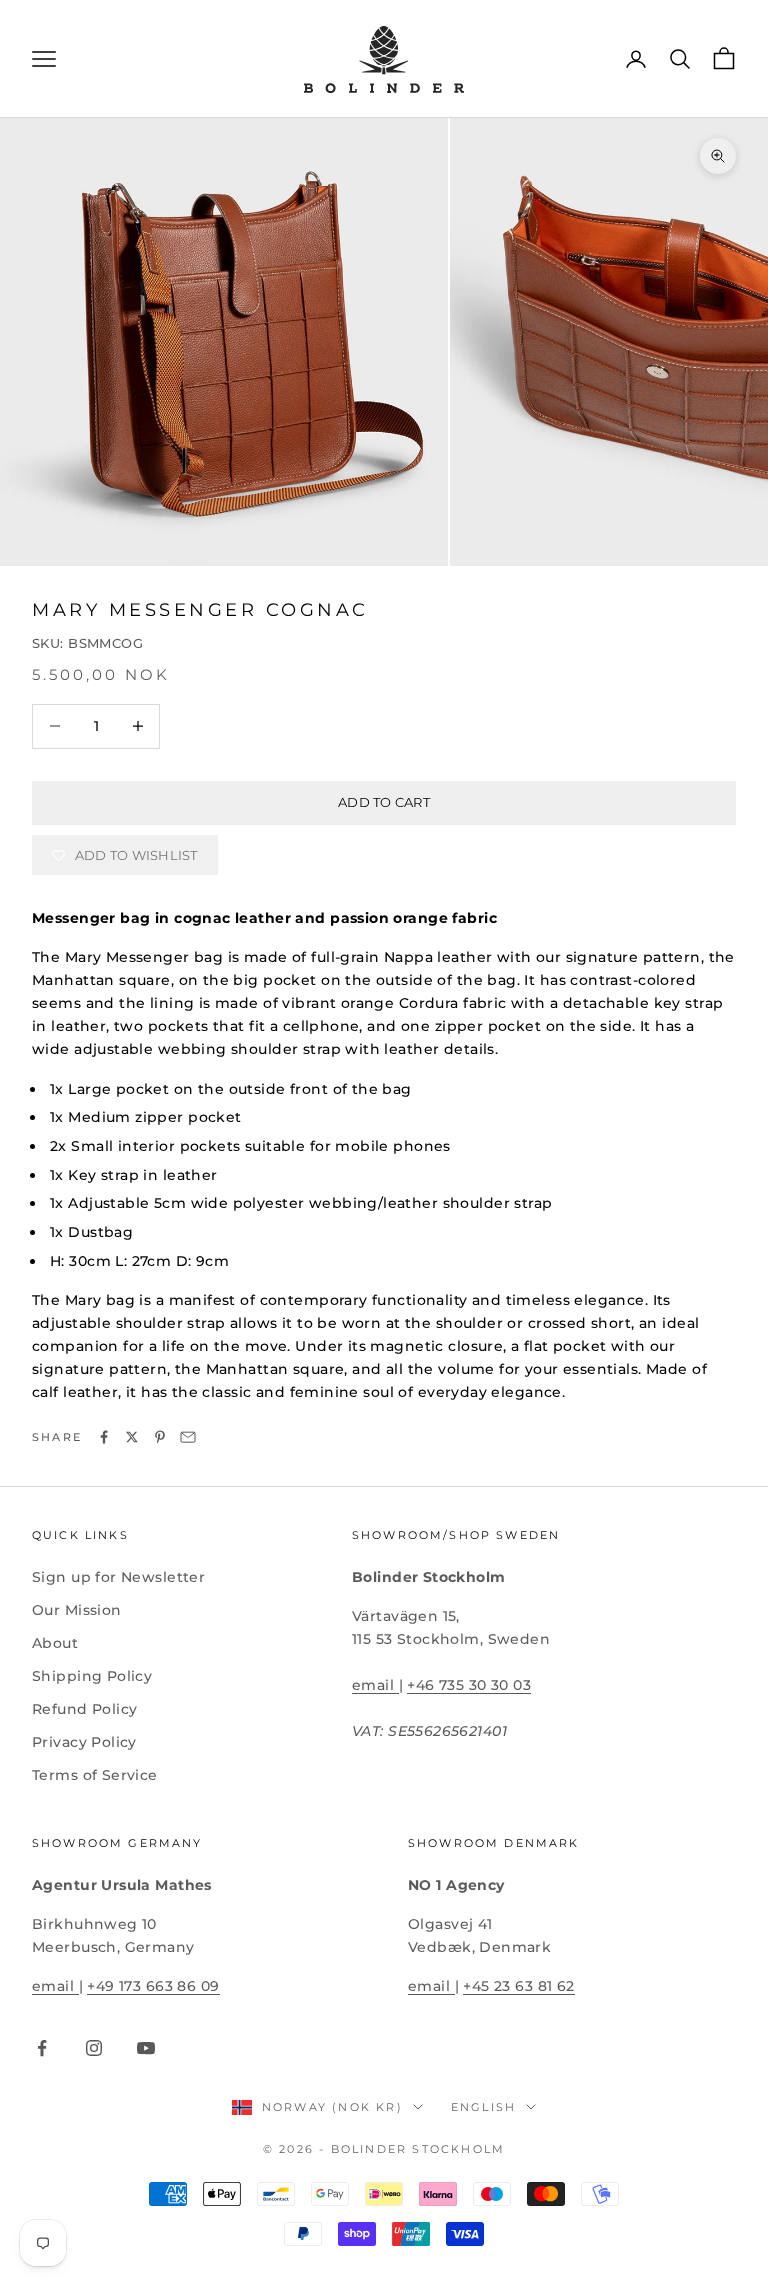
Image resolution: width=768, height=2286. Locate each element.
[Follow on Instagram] (94, 2048)
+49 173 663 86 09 (153, 1986)
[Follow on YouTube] (146, 2048)
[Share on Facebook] (104, 1437)
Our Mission (77, 1610)
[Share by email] (188, 1437)
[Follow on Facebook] (42, 2048)
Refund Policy (84, 1709)
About (55, 1643)
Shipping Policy (92, 1676)
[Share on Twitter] (132, 1437)
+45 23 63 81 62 (518, 1986)
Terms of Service (95, 1775)
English (483, 2107)
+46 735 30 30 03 (469, 1685)
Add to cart (384, 802)
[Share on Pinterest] (160, 1437)
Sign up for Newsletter (118, 1577)
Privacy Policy (84, 1742)
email (375, 1685)
